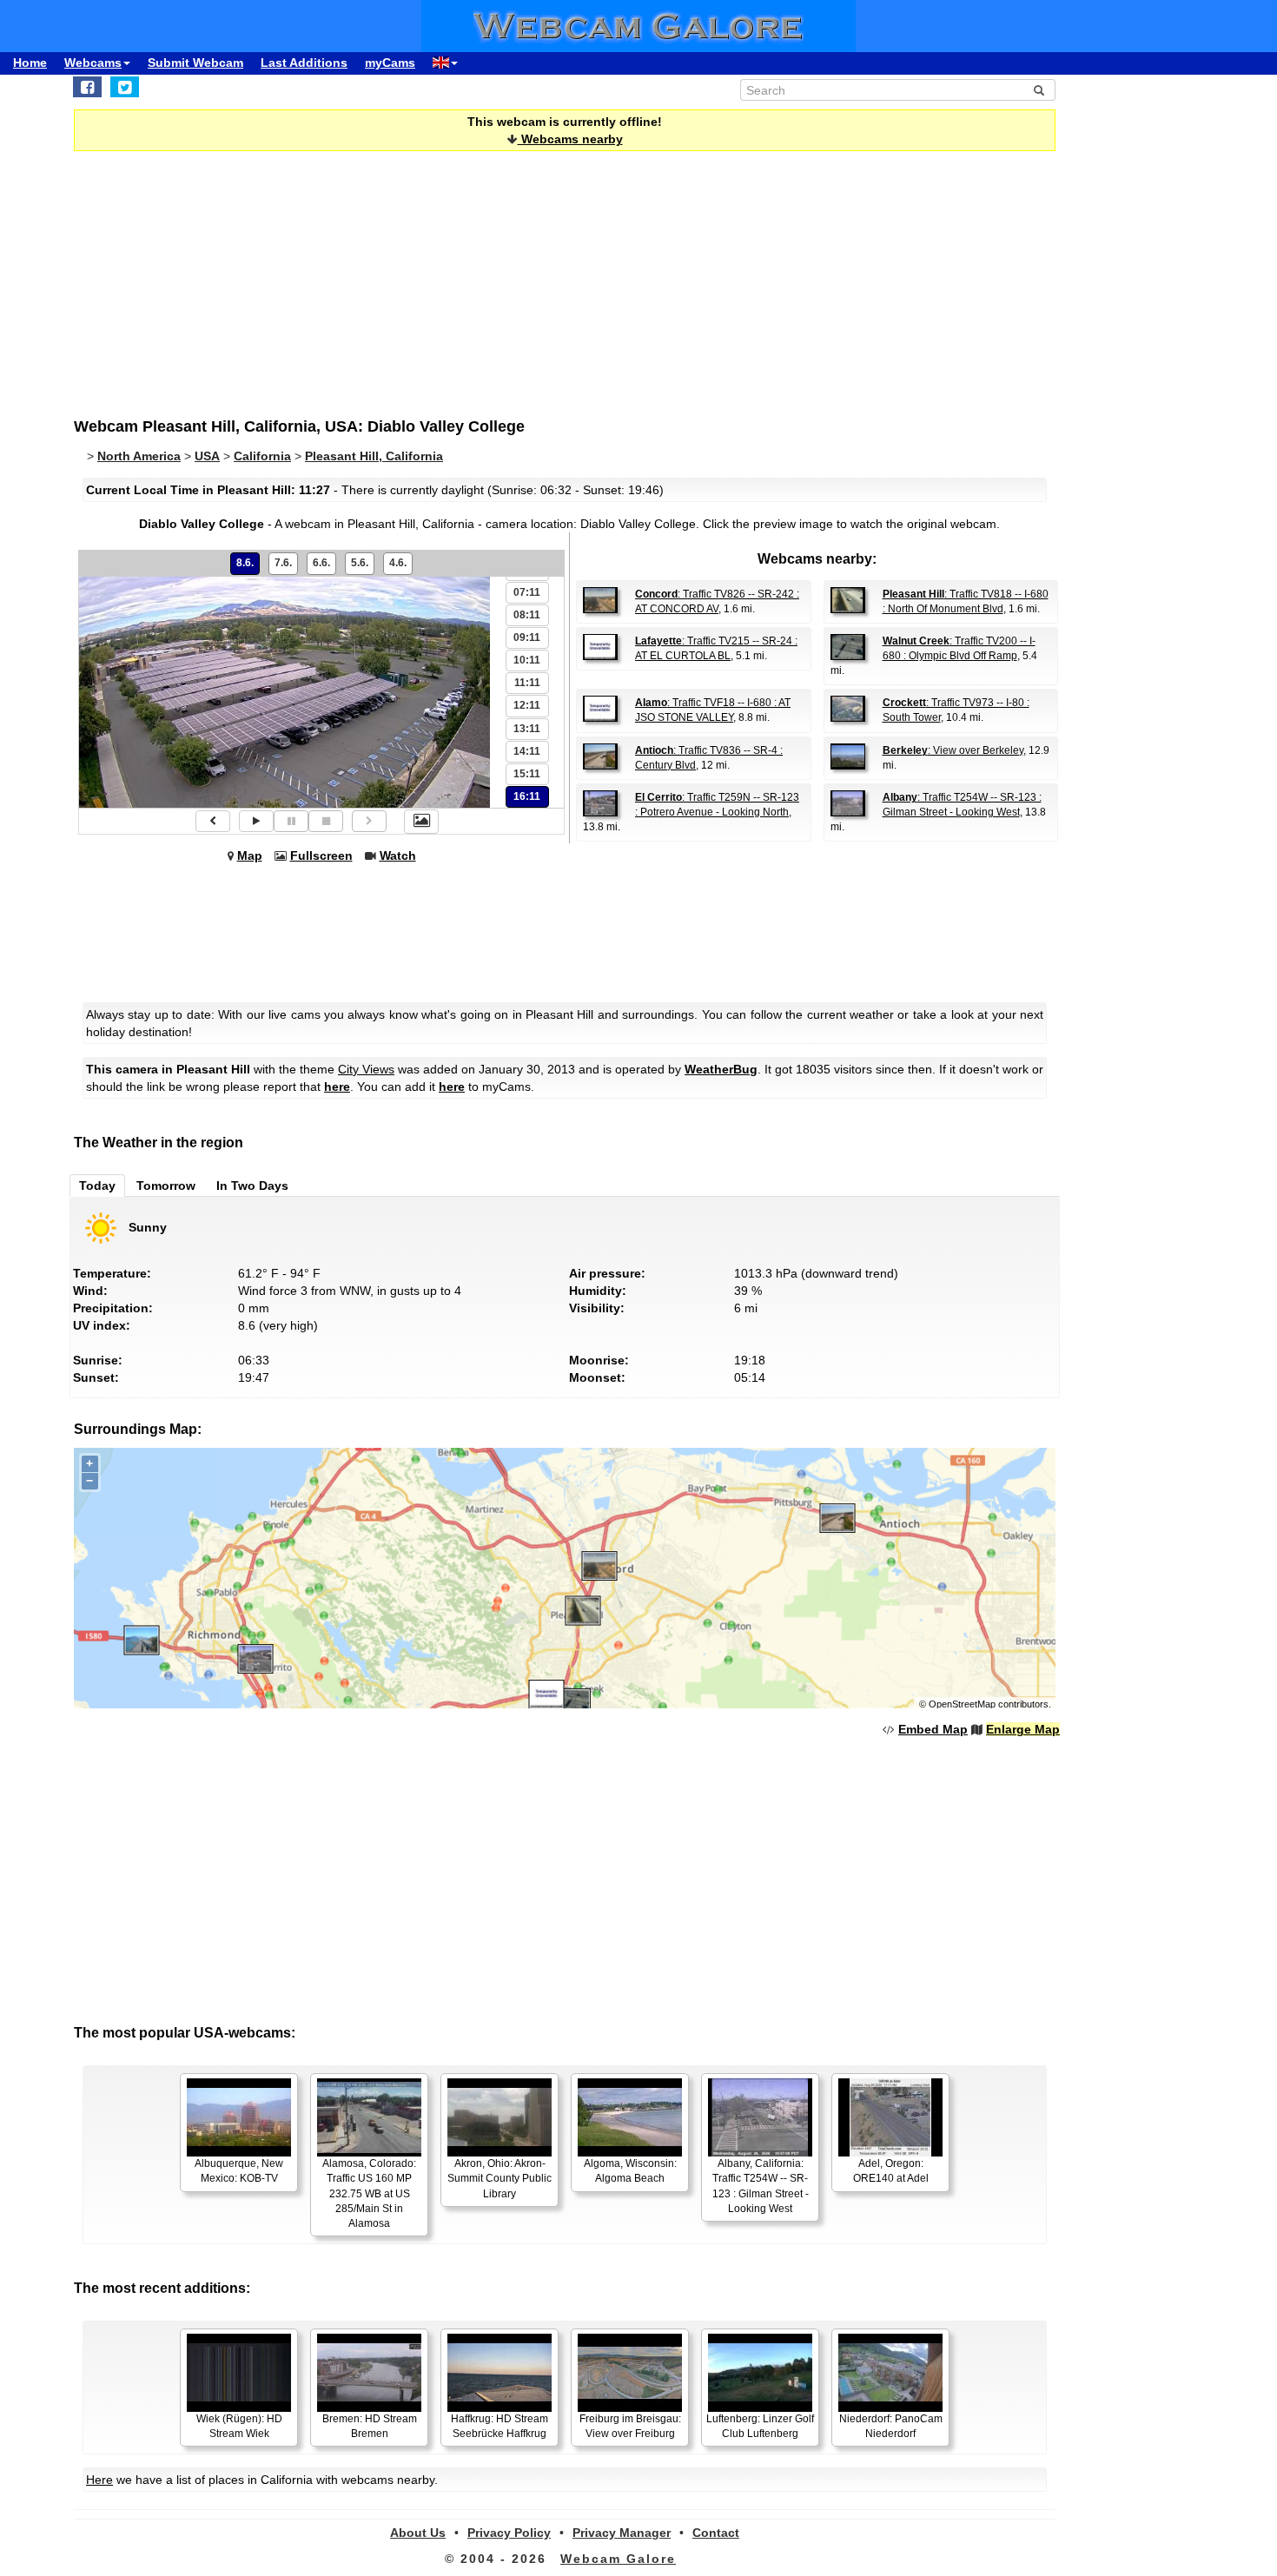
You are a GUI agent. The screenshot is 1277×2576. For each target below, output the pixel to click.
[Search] (1039, 90)
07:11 (527, 592)
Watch (398, 855)
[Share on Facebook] (87, 87)
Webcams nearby (570, 139)
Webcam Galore (618, 2559)
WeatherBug (721, 1069)
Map (250, 855)
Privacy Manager (622, 2533)
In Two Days (252, 1186)
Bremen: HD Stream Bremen (370, 2426)
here (337, 1087)
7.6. (283, 563)
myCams (390, 63)
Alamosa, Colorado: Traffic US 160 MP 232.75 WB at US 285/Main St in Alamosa (369, 2193)
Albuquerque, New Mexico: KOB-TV (239, 2171)
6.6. (321, 563)
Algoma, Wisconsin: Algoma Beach (630, 2171)
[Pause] (291, 821)
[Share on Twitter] (125, 87)
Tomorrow (166, 1186)
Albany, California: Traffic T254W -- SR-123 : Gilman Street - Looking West (761, 2186)
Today (97, 1186)
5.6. (360, 563)
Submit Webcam (195, 63)
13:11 (527, 729)
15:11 (527, 774)
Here (99, 2480)
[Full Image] (421, 822)
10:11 (527, 660)
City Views (366, 1069)
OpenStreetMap (962, 1704)
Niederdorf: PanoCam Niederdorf (891, 2426)
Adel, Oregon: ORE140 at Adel (891, 2171)
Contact (716, 2533)
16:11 (527, 796)
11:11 (527, 683)
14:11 (527, 751)
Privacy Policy (509, 2533)
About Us (418, 2533)
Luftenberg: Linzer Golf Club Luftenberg (760, 2426)
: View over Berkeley (953, 750)
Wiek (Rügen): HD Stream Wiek (239, 2426)
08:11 (527, 615)
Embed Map (933, 1729)
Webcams (93, 63)
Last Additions (304, 63)
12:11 (527, 705)
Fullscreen (321, 855)
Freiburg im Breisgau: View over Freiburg (630, 2426)
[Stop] (326, 821)
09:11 (527, 637)
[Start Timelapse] (256, 821)
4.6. (398, 563)
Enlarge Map (1023, 1729)
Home (30, 63)
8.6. (245, 563)
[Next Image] (369, 821)
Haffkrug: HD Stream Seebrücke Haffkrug (500, 2426)
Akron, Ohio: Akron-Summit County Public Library (500, 2178)
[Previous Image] (213, 821)
